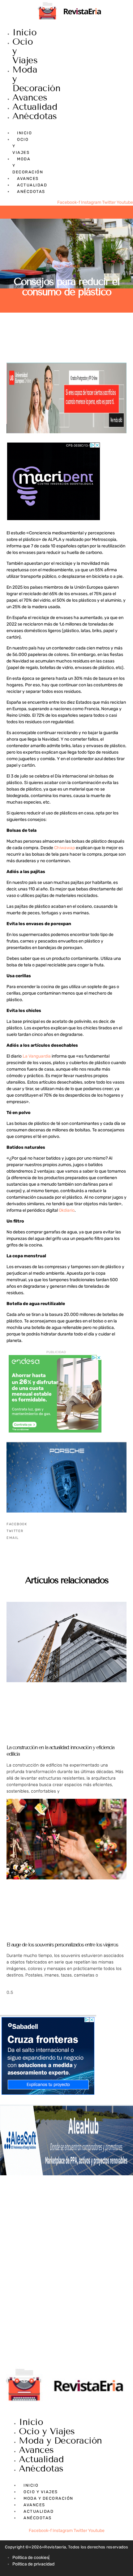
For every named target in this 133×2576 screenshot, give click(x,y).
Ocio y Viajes (47, 2431)
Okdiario (67, 1210)
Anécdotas (35, 116)
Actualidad (35, 107)
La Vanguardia (37, 1056)
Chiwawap (64, 848)
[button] (66, 1524)
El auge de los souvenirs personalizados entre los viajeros (62, 1945)
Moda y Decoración (60, 2441)
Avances (30, 98)
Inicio (24, 32)
